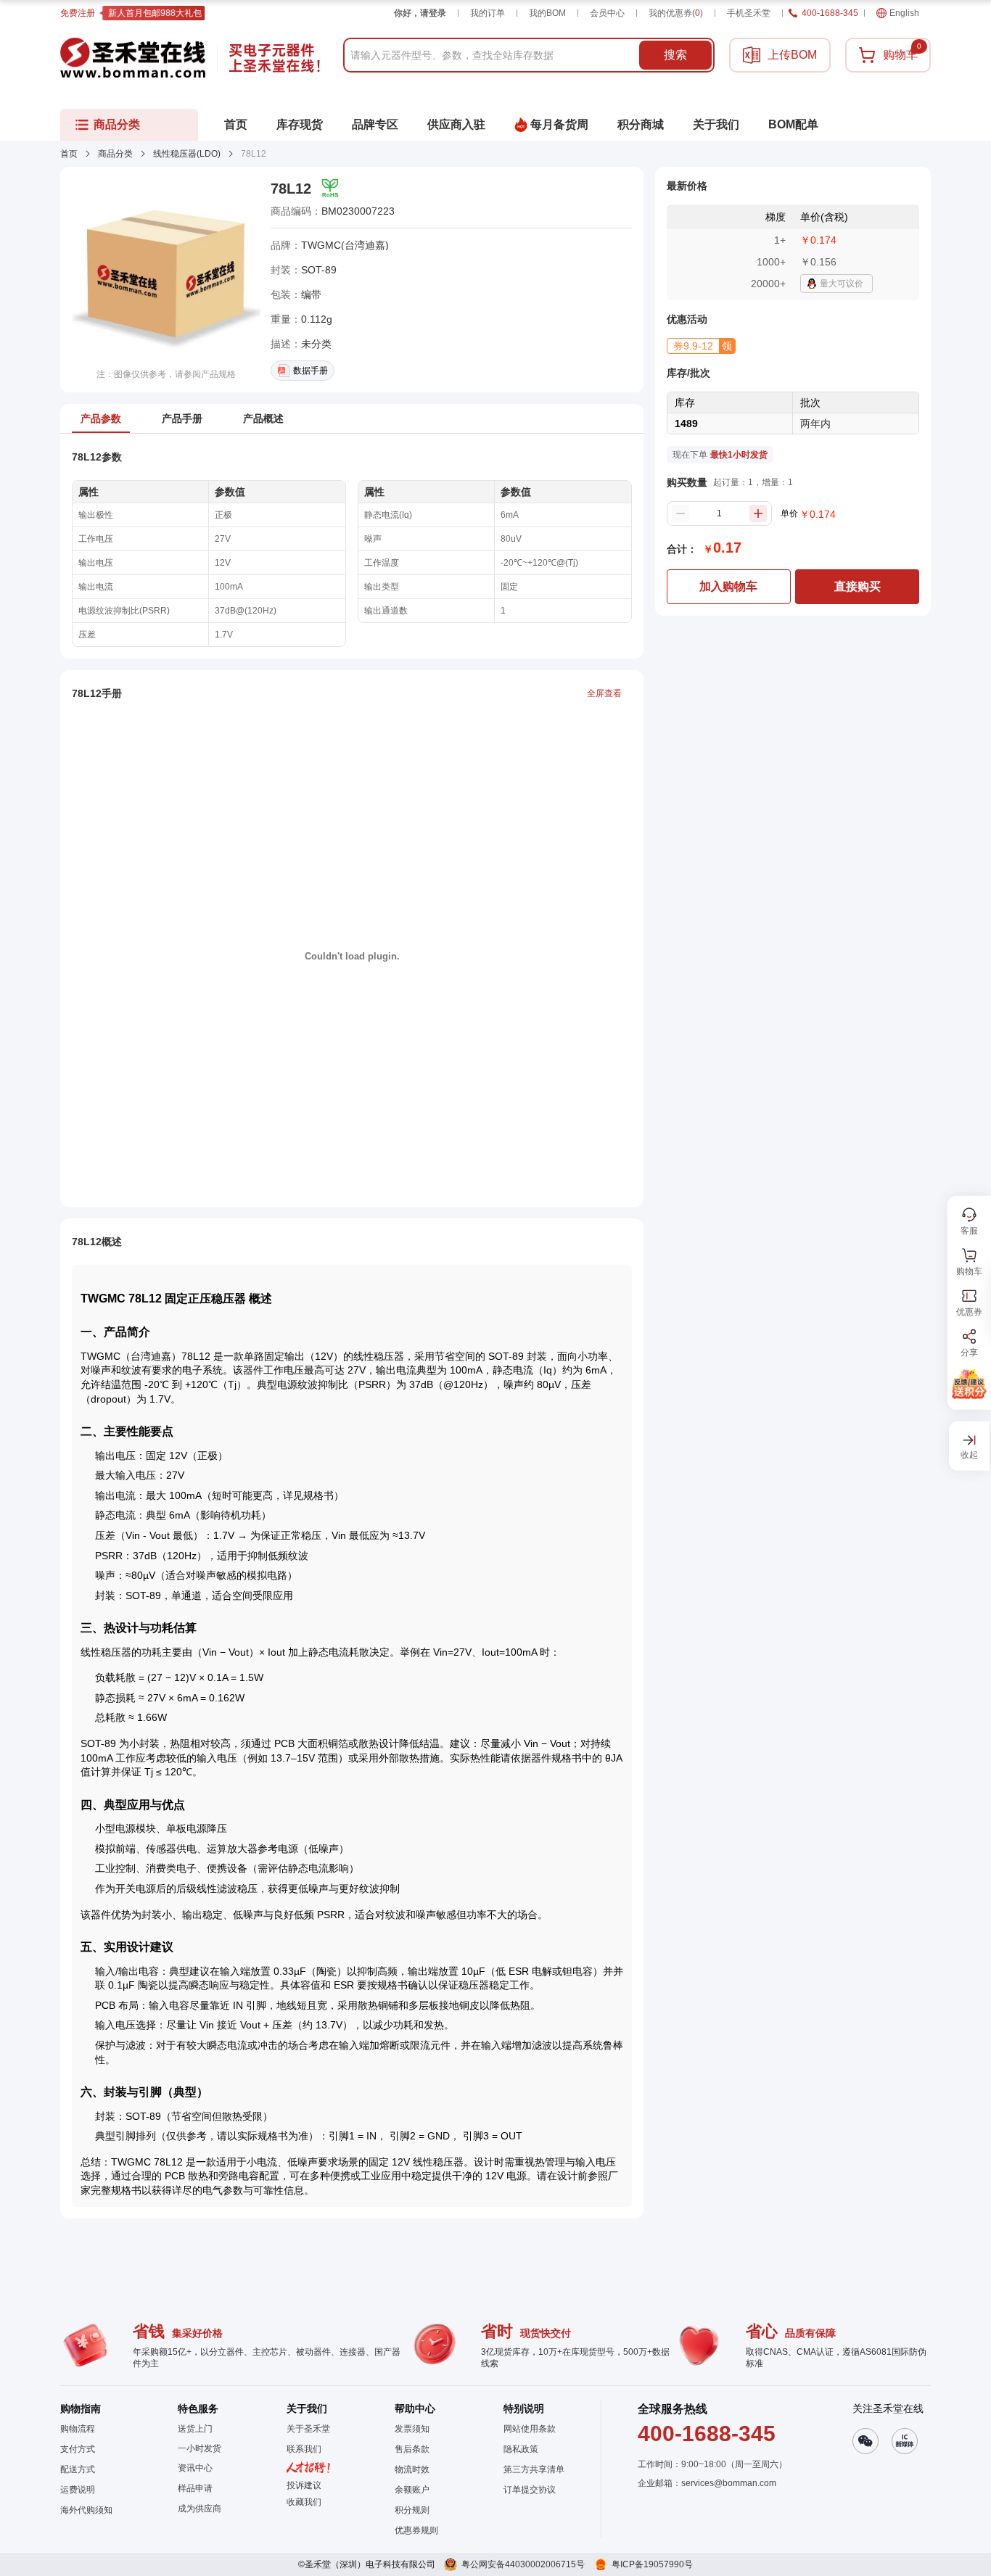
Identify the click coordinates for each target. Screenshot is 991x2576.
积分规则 (412, 2510)
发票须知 (412, 2429)
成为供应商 (200, 2509)
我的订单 (488, 13)
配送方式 (78, 2469)
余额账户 (412, 2490)
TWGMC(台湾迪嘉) (345, 245)
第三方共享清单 (534, 2469)
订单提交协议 (530, 2490)
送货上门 (195, 2429)
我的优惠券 (676, 13)
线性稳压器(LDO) (187, 154)
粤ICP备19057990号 (652, 2564)
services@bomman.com (729, 2483)
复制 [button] (405, 211)
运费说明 (78, 2490)
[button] (701, 346)
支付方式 (78, 2449)
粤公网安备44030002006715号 (523, 2564)
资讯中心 (195, 2468)
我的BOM (547, 13)
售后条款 (412, 2449)
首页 (69, 154)
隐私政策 (521, 2449)
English (904, 13)
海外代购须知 (86, 2510)
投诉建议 (304, 2485)
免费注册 (78, 13)
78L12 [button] (291, 189)
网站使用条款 (530, 2429)
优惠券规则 (416, 2530)
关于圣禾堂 (308, 2429)
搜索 (675, 55)
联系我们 (304, 2449)
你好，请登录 (420, 13)
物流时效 (412, 2469)
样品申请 (195, 2488)
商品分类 (115, 154)
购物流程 (78, 2429)
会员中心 (607, 13)
